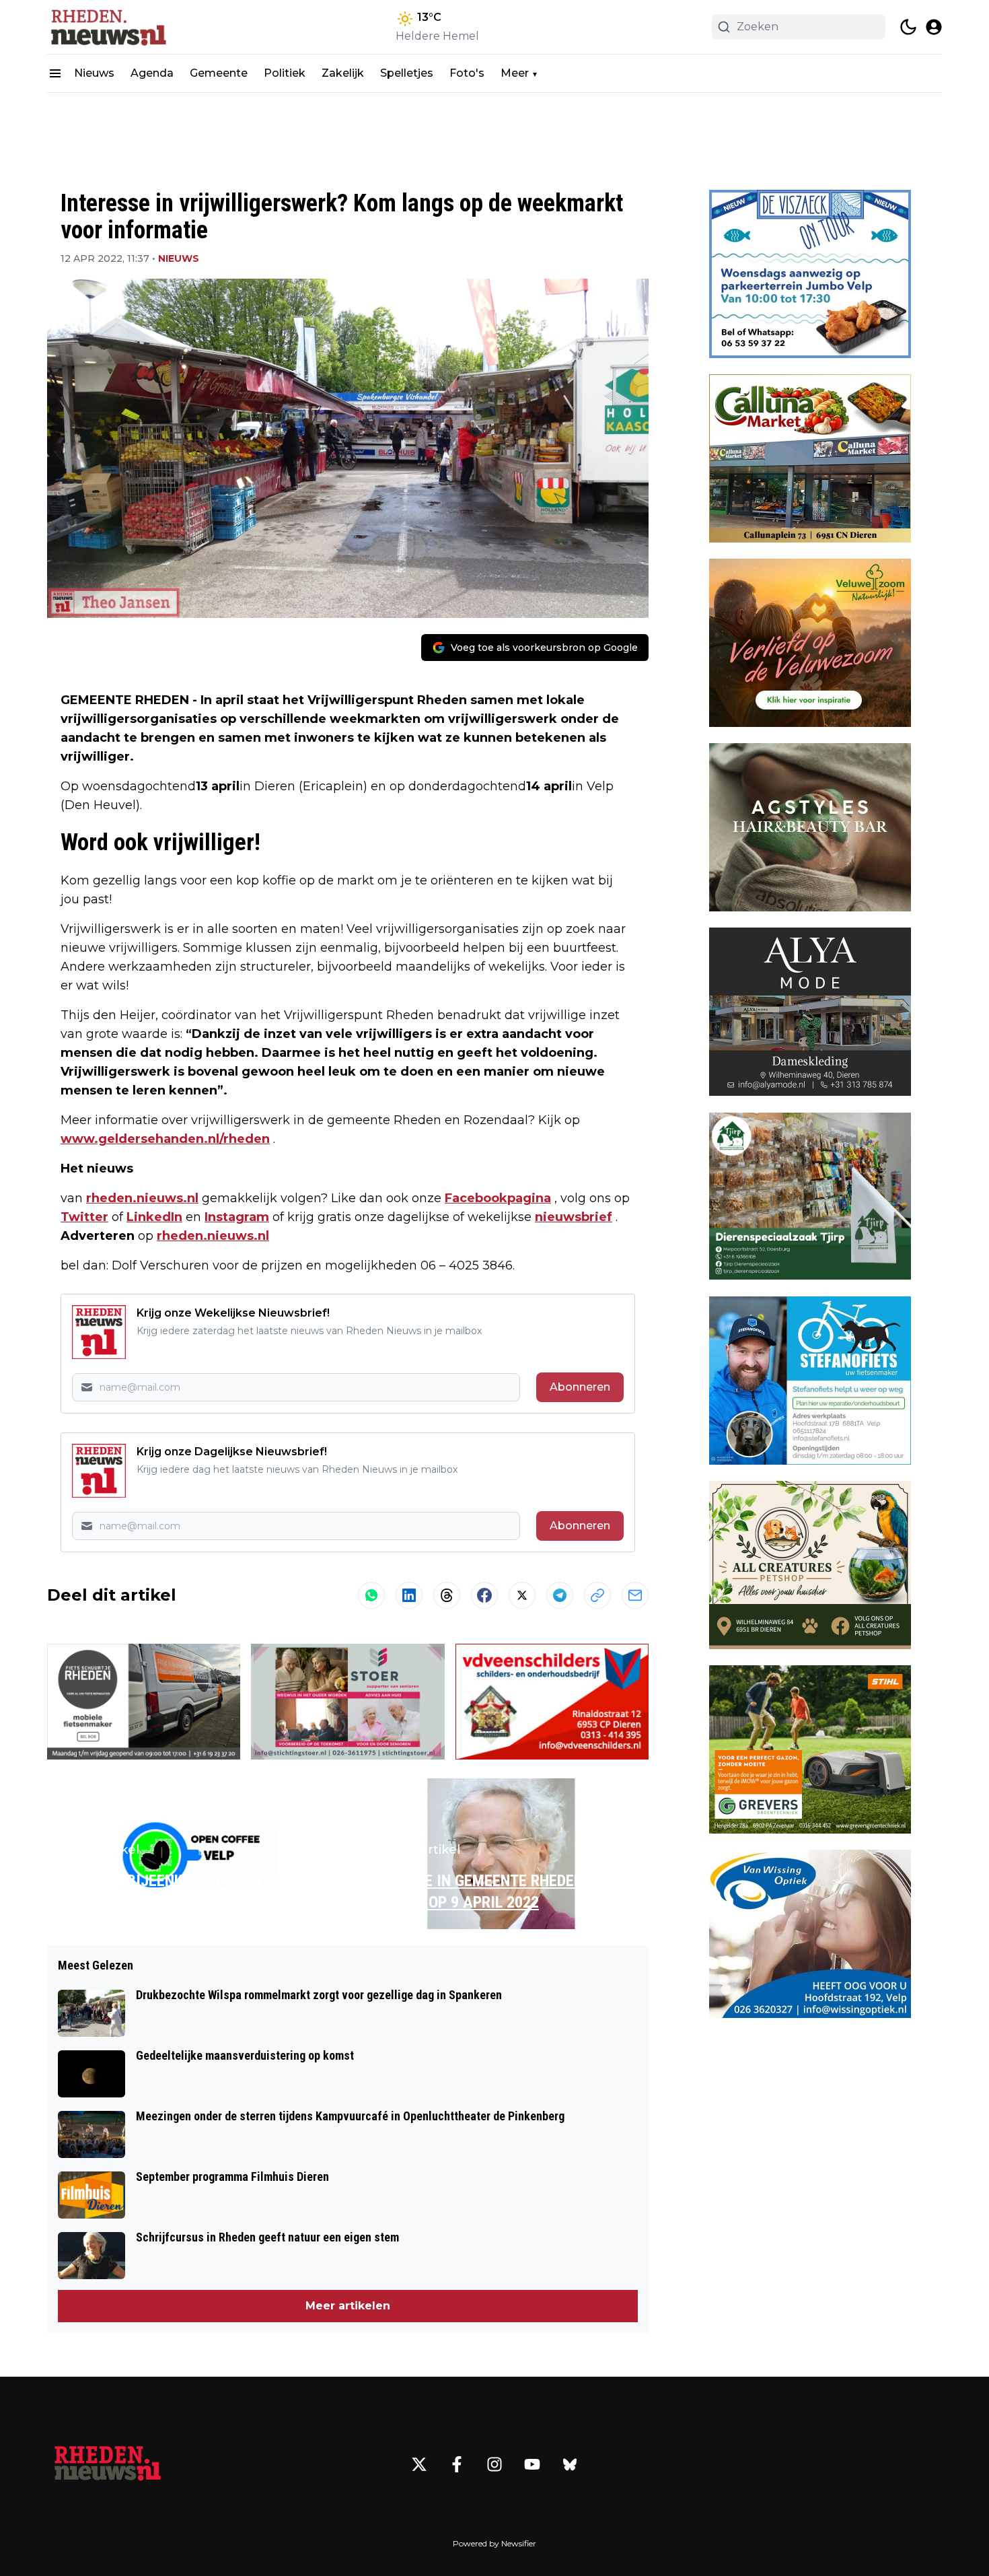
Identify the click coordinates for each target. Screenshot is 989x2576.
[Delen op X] (522, 1595)
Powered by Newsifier (494, 2543)
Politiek (285, 73)
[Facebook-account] (457, 2464)
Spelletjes (407, 73)
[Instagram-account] (494, 2464)
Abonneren (580, 1387)
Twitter (84, 1217)
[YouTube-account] (532, 2464)
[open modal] (934, 27)
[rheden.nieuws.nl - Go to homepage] (108, 2464)
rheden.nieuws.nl (142, 1198)
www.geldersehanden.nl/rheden (165, 1139)
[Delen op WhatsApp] (371, 1595)
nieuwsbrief (574, 1217)
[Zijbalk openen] (55, 73)
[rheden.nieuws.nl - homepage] (108, 27)
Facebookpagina (498, 1198)
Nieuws (94, 73)
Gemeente (219, 73)
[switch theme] (908, 27)
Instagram (237, 1217)
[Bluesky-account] (570, 2464)
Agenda (152, 73)
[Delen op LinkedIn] (409, 1595)
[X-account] (419, 2464)
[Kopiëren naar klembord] (597, 1595)
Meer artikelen (348, 2306)
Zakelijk (343, 73)
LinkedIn (154, 1217)
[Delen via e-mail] (635, 1595)
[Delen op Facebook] (484, 1595)
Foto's (467, 73)
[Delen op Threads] (447, 1595)
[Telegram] (560, 1595)
